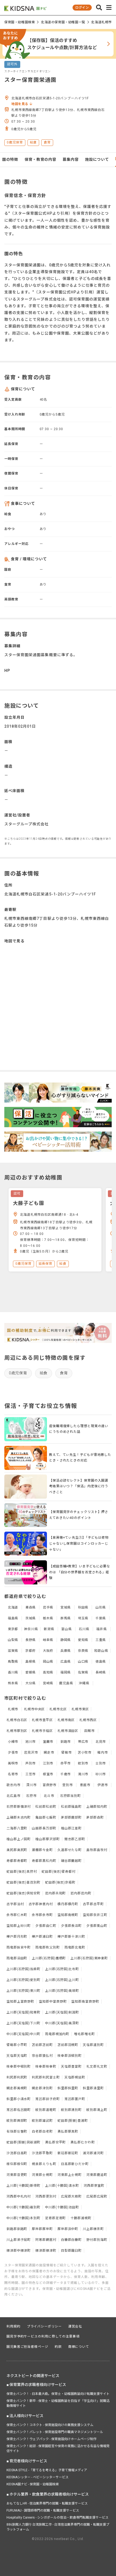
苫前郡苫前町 (42, 2045)
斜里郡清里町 (93, 2088)
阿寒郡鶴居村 (46, 2240)
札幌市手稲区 (42, 1731)
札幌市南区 (66, 1720)
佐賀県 (83, 1672)
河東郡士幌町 (42, 2175)
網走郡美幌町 (17, 2088)
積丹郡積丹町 (68, 1904)
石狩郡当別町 (71, 1796)
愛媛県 (31, 1672)
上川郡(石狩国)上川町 (62, 1980)
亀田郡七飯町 (46, 1817)
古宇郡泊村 (15, 1904)
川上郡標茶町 (93, 2229)
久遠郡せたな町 (70, 1850)
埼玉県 (83, 1618)
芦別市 (31, 1763)
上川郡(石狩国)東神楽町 (89, 1958)
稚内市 (103, 1753)
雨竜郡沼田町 (17, 1958)
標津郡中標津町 (19, 2251)
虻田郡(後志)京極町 (60, 1882)
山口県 (83, 1662)
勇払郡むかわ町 (83, 2142)
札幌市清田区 (68, 1731)
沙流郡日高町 (17, 2153)
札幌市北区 (58, 1709)
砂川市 (101, 1774)
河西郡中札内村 (19, 2196)
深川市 (31, 1785)
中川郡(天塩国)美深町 (62, 2023)
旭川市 (31, 1742)
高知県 (48, 1672)
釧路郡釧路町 (17, 2229)
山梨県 (13, 1640)
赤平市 (66, 1763)
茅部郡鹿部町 (71, 1817)
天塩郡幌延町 (75, 2077)
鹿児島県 (66, 1683)
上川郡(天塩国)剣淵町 (62, 2012)
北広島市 (13, 1796)
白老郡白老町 (42, 2132)
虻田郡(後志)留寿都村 (59, 1872)
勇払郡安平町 (55, 2142)
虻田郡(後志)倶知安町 (23, 1893)
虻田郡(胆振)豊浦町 (73, 2121)
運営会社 (75, 2326)
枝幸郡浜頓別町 (70, 2056)
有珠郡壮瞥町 (17, 2132)
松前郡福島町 (71, 1807)
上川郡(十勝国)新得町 (23, 2186)
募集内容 (71, 159)
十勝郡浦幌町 (81, 2218)
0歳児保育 (18, 1373)
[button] (99, 8)
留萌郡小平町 (17, 2045)
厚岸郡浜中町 (68, 2229)
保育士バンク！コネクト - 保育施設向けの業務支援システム (50, 2425)
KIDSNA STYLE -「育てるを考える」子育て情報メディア (47, 2470)
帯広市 (83, 1742)
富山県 (66, 1629)
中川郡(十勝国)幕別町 (23, 2207)
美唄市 (13, 1763)
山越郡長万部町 (44, 1828)
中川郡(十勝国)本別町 (23, 2218)
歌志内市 (13, 1785)
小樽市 (13, 1742)
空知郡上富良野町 (20, 2002)
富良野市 (50, 1785)
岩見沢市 (31, 1753)
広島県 (66, 1662)
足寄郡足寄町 (55, 2218)
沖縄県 (84, 1683)
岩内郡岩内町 (81, 1893)
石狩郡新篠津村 (19, 1807)
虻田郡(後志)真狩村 (22, 1872)
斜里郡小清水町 (19, 2099)
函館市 (89, 1731)
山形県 (101, 1607)
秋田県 (83, 1607)
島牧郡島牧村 (97, 1850)
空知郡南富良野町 (85, 2002)
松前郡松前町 (46, 1807)
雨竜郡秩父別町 (47, 1947)
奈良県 (83, 1651)
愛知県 (83, 1640)
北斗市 (49, 1796)
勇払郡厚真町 (68, 2132)
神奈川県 (31, 1629)
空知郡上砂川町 (19, 1926)
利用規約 (13, 2326)
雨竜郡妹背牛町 (19, 1947)
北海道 (13, 1607)
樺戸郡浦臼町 (42, 1937)
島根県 (31, 1662)
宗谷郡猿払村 (42, 2056)
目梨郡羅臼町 (71, 2251)
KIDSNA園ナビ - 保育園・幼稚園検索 (33, 2484)
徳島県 (101, 1662)
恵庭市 (85, 1785)
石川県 (84, 1629)
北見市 (101, 1742)
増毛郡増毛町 (84, 2034)
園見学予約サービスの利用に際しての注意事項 (43, 2336)
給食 (44, 1373)
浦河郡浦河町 (93, 2153)
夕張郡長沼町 (71, 1926)
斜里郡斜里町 (68, 2088)
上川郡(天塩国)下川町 (23, 2023)
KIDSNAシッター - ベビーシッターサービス (37, 2477)
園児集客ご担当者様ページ (27, 2347)
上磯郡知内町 (97, 1807)
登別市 (68, 1785)
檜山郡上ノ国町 (19, 1839)
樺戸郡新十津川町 (71, 1937)
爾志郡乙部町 (75, 1839)
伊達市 (103, 1785)
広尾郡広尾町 (97, 2196)
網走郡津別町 (42, 2088)
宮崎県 (48, 1683)
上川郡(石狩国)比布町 (62, 1969)
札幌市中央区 (34, 1709)
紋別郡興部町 (17, 2121)
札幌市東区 (80, 1709)
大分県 (31, 1683)
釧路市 (66, 1742)
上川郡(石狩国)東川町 (23, 1991)
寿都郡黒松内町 (44, 1861)
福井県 (102, 1629)
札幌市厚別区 (17, 1731)
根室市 (48, 1774)
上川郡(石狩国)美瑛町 (62, 1991)
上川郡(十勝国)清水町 (62, 2186)
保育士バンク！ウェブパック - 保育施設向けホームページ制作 (52, 2439)
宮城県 (66, 1607)
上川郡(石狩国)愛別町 (23, 1980)
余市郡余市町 (42, 1915)
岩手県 (48, 1607)
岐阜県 (48, 1640)
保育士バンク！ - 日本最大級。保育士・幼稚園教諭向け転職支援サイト (58, 2394)
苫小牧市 (85, 1753)
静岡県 (66, 1640)
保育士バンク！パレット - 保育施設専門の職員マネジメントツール (55, 2432)
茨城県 (31, 1618)
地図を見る (20, 104)
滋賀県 (13, 1651)
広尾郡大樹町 (71, 2196)
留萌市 (66, 1753)
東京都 (13, 1629)
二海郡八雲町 (17, 1828)
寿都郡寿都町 (17, 1861)
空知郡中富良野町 (53, 2002)
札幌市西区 (88, 1720)
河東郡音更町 (17, 2175)
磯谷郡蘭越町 (71, 1861)
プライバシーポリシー (44, 2326)
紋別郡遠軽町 (46, 2110)
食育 (64, 1373)
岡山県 (48, 1662)
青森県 (31, 1607)
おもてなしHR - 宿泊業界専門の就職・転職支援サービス (47, 2503)
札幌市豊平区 (42, 1720)
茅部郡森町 (95, 1817)
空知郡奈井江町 (95, 1915)
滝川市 (83, 1774)
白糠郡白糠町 (71, 2240)
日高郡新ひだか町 (75, 2164)
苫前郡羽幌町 (68, 2045)
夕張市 (13, 1753)
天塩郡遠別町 (93, 2045)
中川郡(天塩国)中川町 (23, 2034)
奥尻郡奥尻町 (17, 1850)
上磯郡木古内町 (19, 1817)
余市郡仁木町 (17, 1915)
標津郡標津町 (46, 2251)
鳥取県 (13, 1662)
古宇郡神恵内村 (41, 1904)
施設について (97, 159)
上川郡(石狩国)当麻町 (23, 1969)
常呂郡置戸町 (75, 2099)
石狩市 (31, 1796)
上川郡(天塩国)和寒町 (23, 2012)
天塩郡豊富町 (71, 2067)
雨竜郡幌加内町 (57, 2034)
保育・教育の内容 (40, 159)
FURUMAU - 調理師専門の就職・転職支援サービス (43, 2510)
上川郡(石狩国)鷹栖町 (49, 1958)
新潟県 (49, 1629)
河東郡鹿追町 (97, 2175)
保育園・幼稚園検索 (20, 22)
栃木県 (48, 1618)
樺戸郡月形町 (17, 1937)
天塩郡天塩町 (17, 2056)
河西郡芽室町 (94, 2186)
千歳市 (66, 1774)
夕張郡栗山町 (97, 1926)
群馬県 (66, 1618)
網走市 (49, 1753)
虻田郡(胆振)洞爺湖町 (23, 2142)
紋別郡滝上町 (97, 2110)
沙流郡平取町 (42, 2153)
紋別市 (83, 1763)
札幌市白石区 (17, 1720)
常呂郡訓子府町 (47, 2099)
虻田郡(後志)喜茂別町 (23, 1882)
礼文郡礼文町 (97, 2067)
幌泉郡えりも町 (44, 2164)
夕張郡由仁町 (46, 1926)
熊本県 (13, 1683)
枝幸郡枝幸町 (46, 2067)
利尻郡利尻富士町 (46, 2077)
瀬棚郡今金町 (42, 1850)
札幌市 (13, 1709)
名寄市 (13, 1774)
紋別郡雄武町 (42, 2121)
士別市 (101, 1763)
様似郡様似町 (17, 2164)
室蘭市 (48, 1742)
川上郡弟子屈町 (19, 2240)
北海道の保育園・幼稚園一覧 (63, 22)
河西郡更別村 (46, 2196)
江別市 (48, 1763)
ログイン (82, 8)
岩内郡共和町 (55, 1893)
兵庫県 (66, 1651)
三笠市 (31, 1774)
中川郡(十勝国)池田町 (62, 2207)
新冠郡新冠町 (68, 2153)
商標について (79, 2347)
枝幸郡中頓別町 (19, 2067)
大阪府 (48, 1651)
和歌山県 (101, 1651)
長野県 (31, 1640)
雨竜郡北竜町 (75, 1947)
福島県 (13, 1618)
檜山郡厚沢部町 (47, 1839)
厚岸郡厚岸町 (42, 2229)
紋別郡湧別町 (71, 2110)
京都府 (31, 1651)
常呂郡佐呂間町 (19, 2110)
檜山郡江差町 (71, 1828)
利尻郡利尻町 (17, 2077)
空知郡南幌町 (68, 1915)
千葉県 (101, 1618)
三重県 (101, 1640)
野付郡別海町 (97, 2240)
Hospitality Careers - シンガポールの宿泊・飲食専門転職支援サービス (57, 2518)
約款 (58, 2347)
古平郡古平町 (93, 1904)
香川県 (13, 1672)
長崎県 (101, 1672)
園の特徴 (10, 159)
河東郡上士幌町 (70, 2175)
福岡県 (66, 1672)
